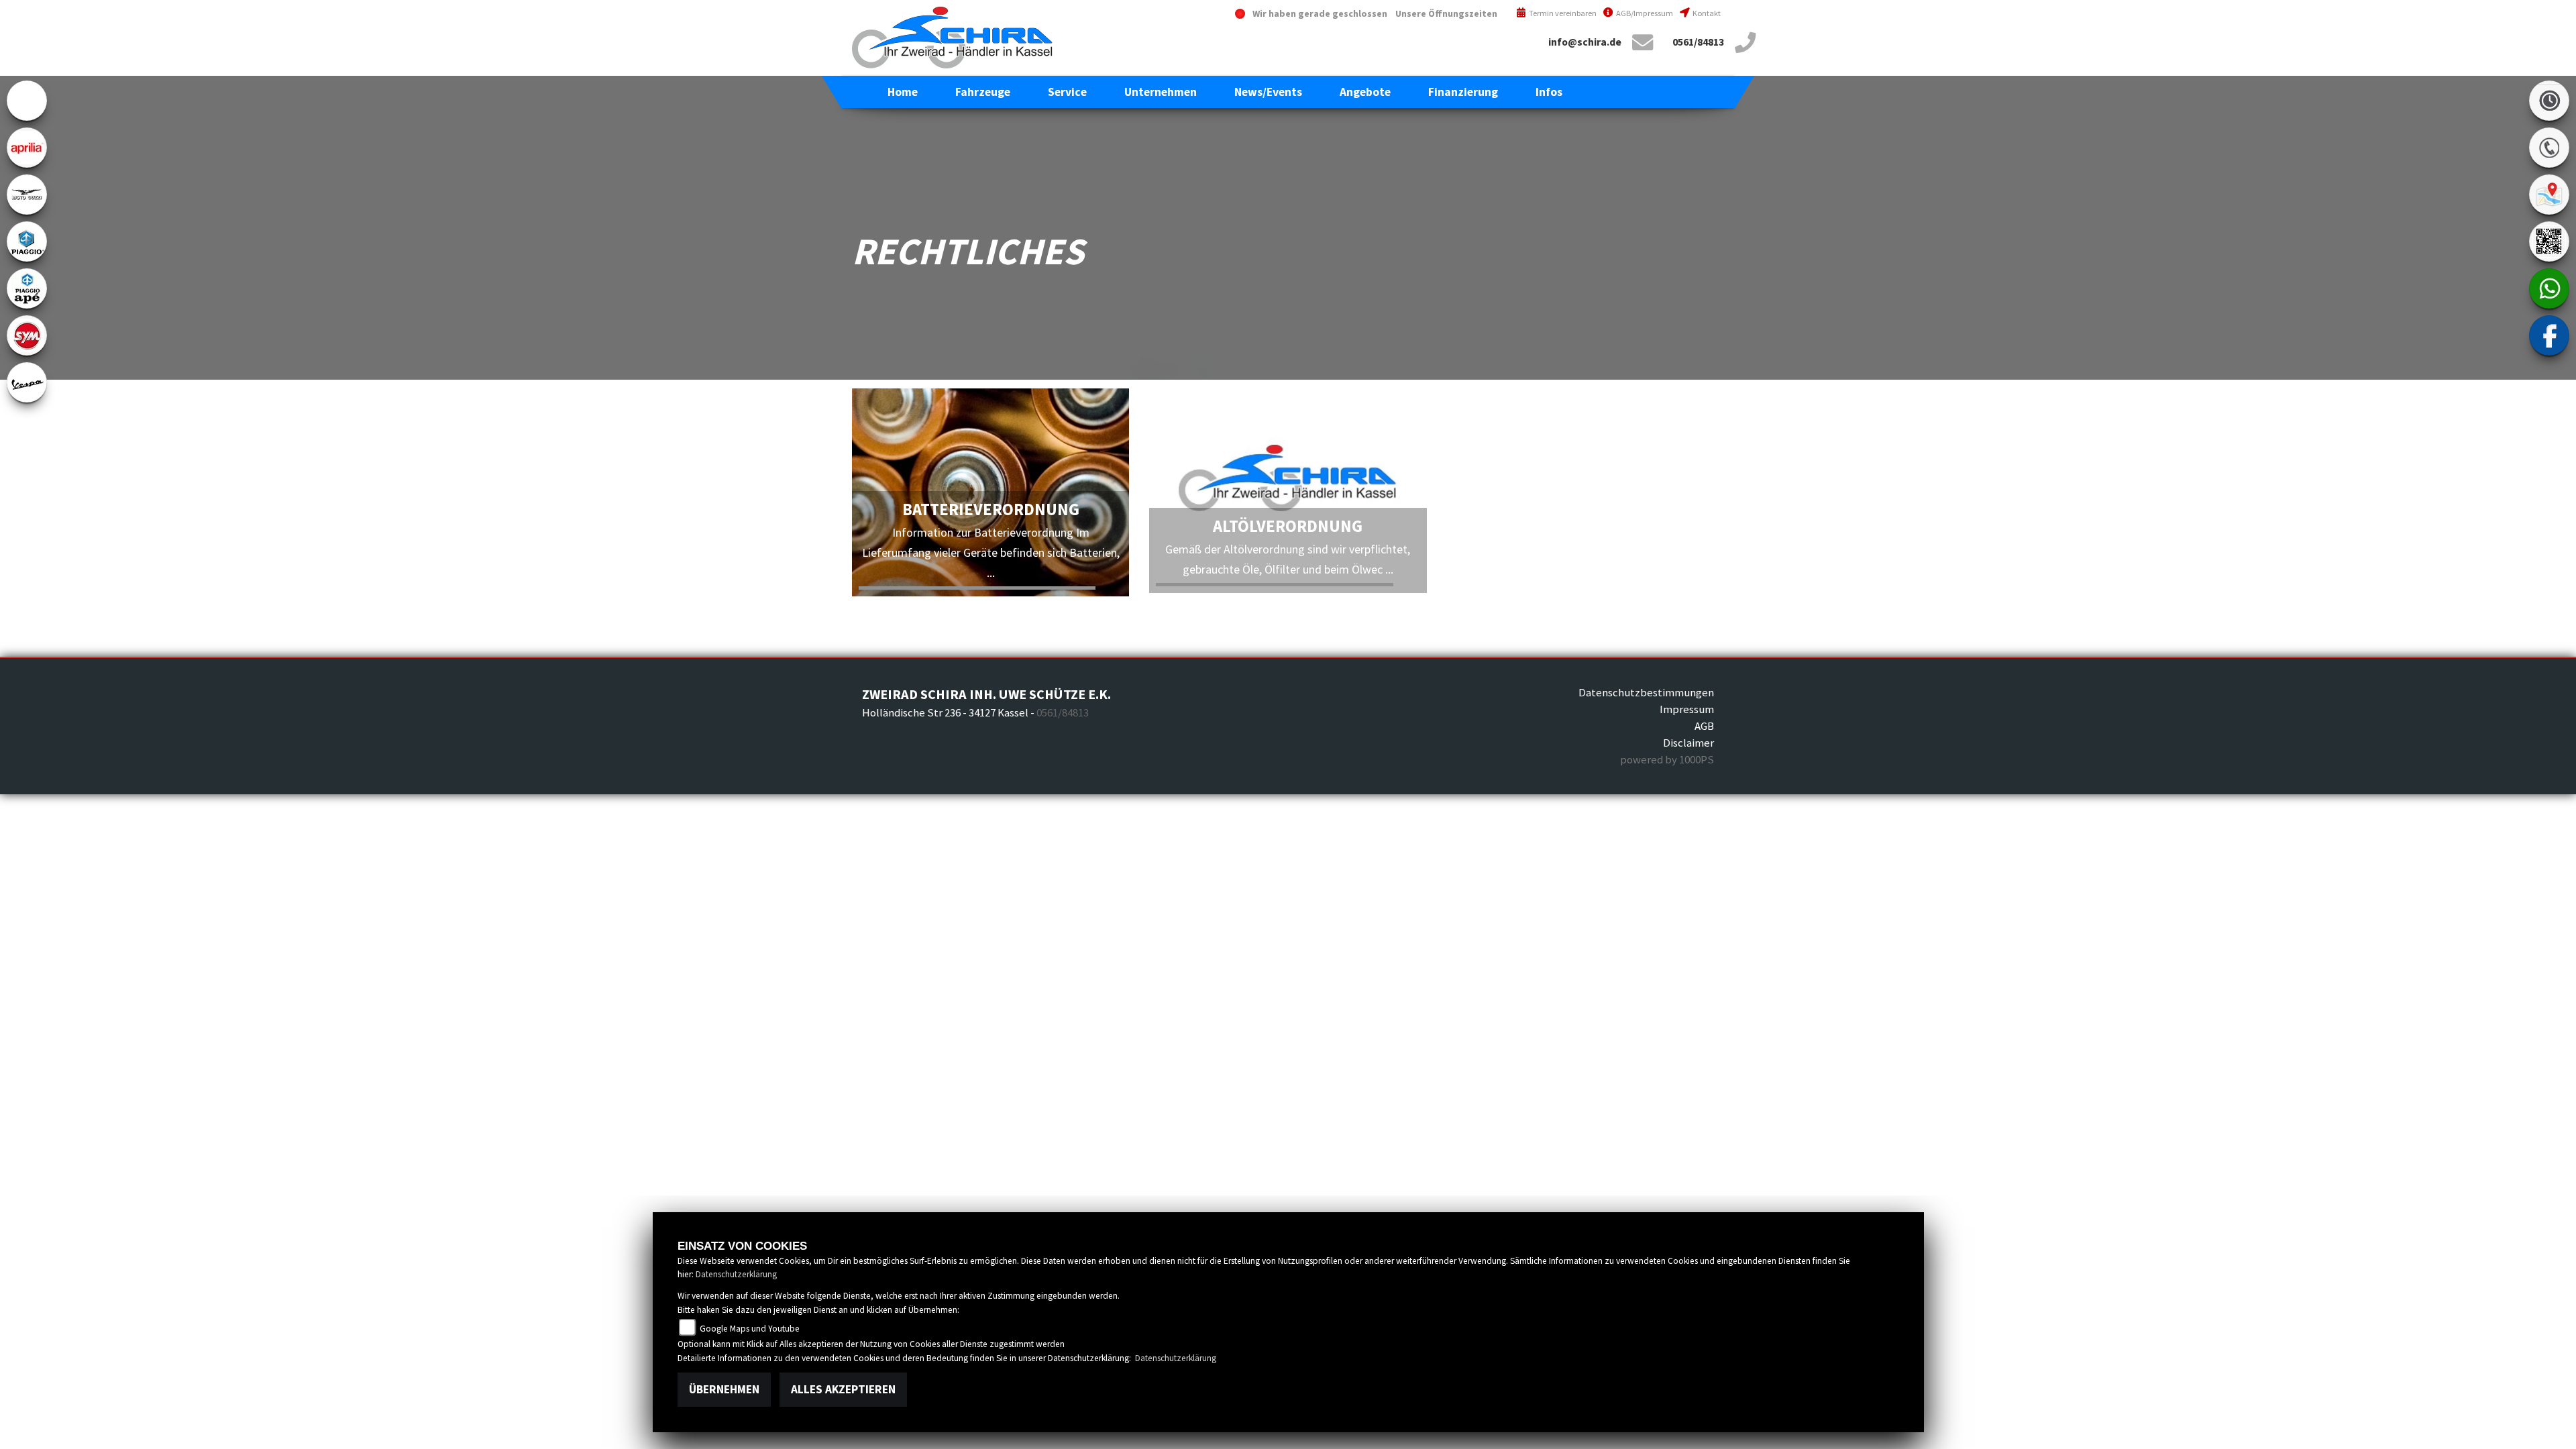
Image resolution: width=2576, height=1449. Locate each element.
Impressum (1687, 709)
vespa (27, 382)
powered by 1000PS (1667, 759)
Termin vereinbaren (1562, 13)
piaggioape (27, 288)
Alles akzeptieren (843, 1389)
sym (27, 335)
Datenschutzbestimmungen (1646, 692)
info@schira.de (1585, 42)
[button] (983, 92)
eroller (27, 101)
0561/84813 (1698, 42)
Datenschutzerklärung (736, 1274)
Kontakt (1706, 13)
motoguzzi (27, 195)
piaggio (27, 241)
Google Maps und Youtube (749, 1329)
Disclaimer (1688, 743)
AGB (1704, 726)
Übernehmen (724, 1389)
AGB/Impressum (1644, 13)
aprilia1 (27, 148)
